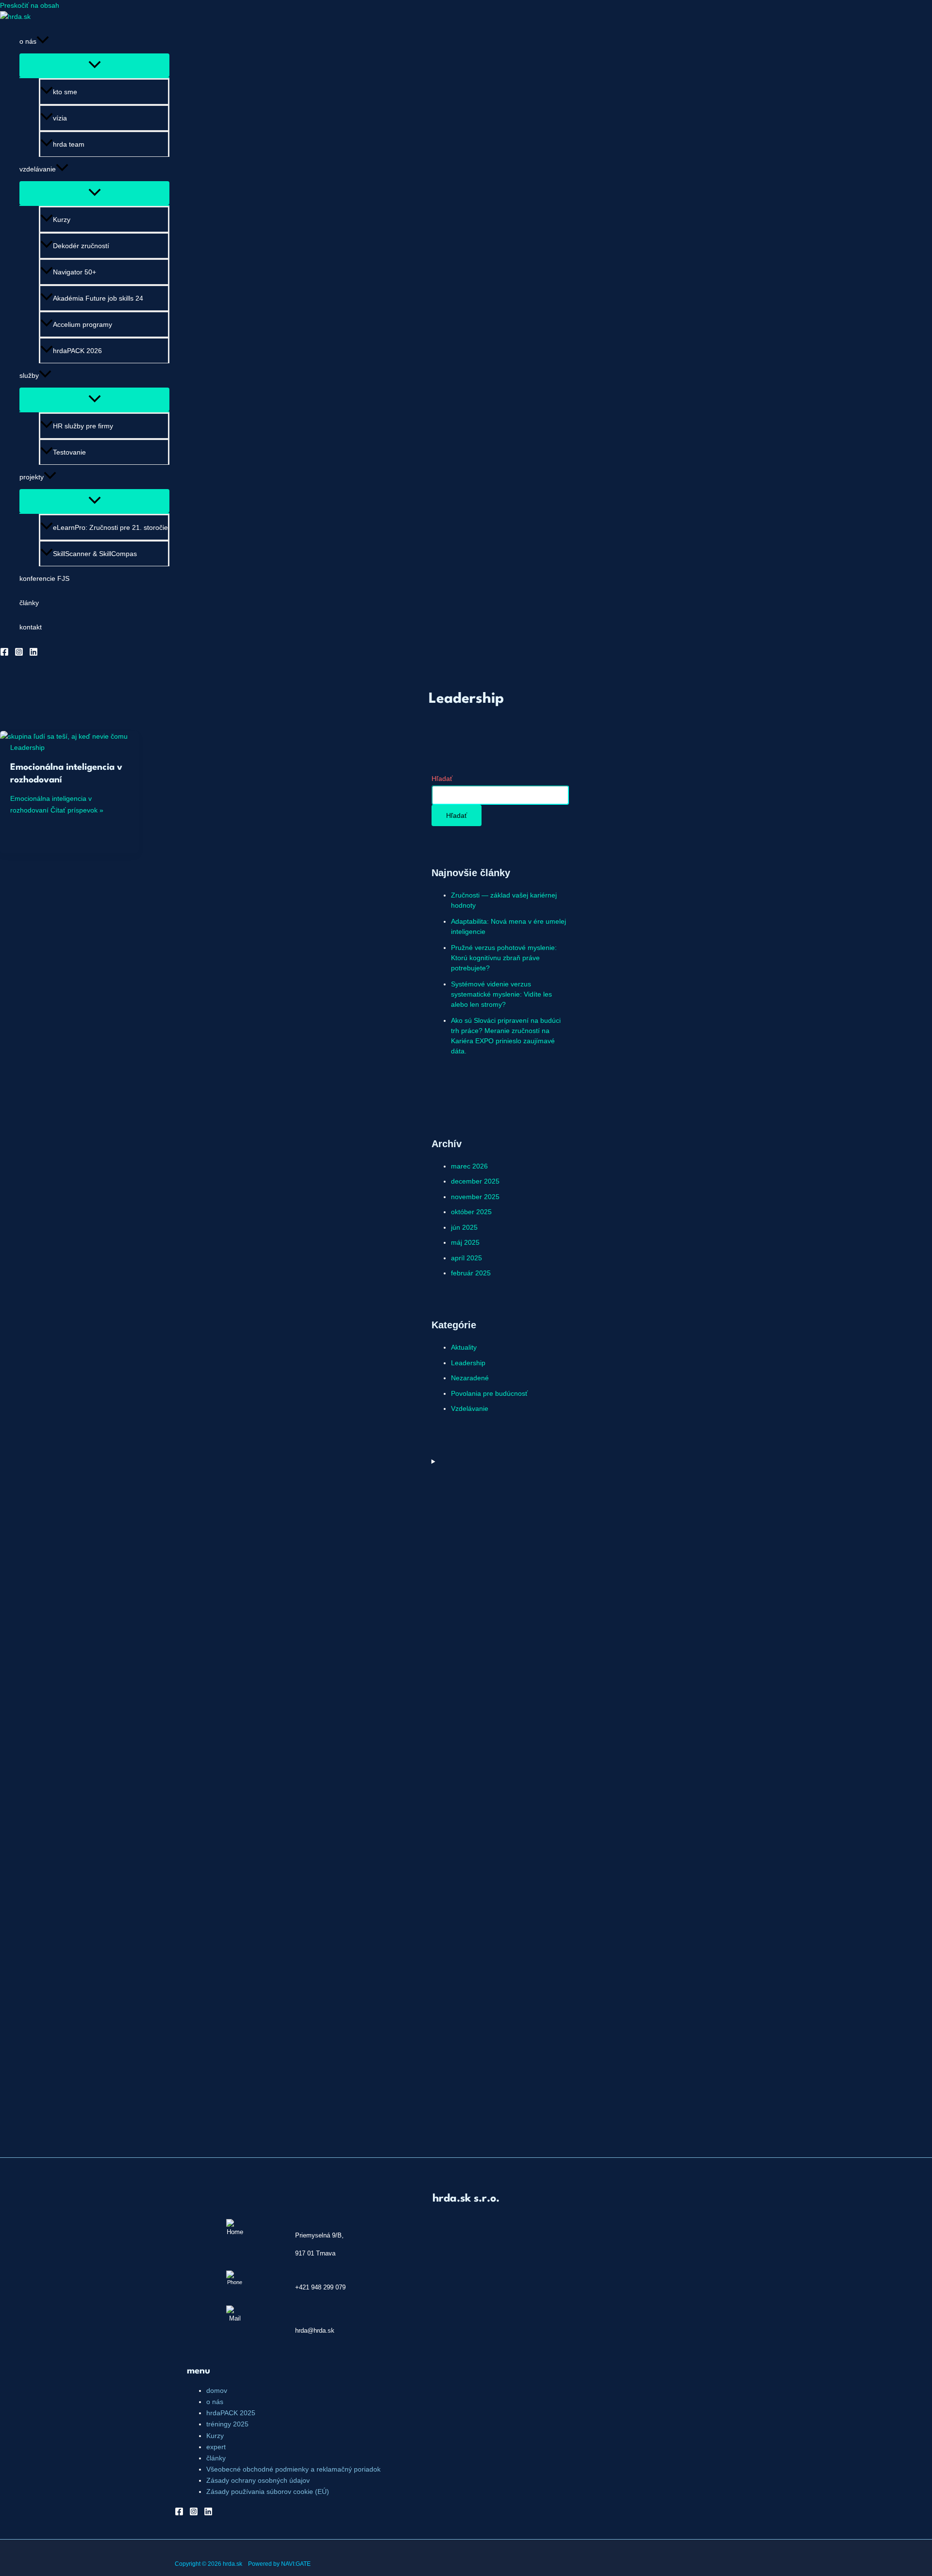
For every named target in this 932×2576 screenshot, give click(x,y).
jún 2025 (464, 1227)
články (29, 603)
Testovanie (69, 452)
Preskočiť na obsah (30, 5)
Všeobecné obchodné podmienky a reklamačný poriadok (293, 2469)
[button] (43, 41)
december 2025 (475, 1181)
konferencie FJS (44, 578)
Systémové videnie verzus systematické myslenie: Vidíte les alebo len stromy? (501, 994)
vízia (60, 118)
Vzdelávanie (470, 1408)
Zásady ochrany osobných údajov (258, 2480)
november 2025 (475, 1197)
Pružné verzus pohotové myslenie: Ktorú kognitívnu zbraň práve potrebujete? (504, 958)
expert (216, 2447)
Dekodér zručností (81, 246)
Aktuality (464, 1347)
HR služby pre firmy (83, 426)
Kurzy (62, 220)
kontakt (31, 627)
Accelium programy (83, 324)
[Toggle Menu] (94, 65)
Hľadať (442, 779)
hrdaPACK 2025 (231, 2413)
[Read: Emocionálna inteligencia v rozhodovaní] (64, 736)
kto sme (65, 92)
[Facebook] (4, 654)
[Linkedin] (33, 654)
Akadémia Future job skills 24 (98, 298)
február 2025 (471, 1273)
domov (217, 2390)
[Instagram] (19, 654)
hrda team (69, 144)
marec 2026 (469, 1166)
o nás (28, 41)
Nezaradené (470, 1378)
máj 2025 (465, 1242)
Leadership (27, 747)
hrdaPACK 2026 (77, 351)
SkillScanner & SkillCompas (95, 554)
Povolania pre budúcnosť (489, 1393)
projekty (32, 477)
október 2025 (471, 1212)
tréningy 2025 (227, 2424)
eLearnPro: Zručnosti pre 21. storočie (110, 527)
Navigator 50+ (75, 272)
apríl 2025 (466, 1258)
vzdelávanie (38, 169)
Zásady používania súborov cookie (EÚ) (268, 2491)
